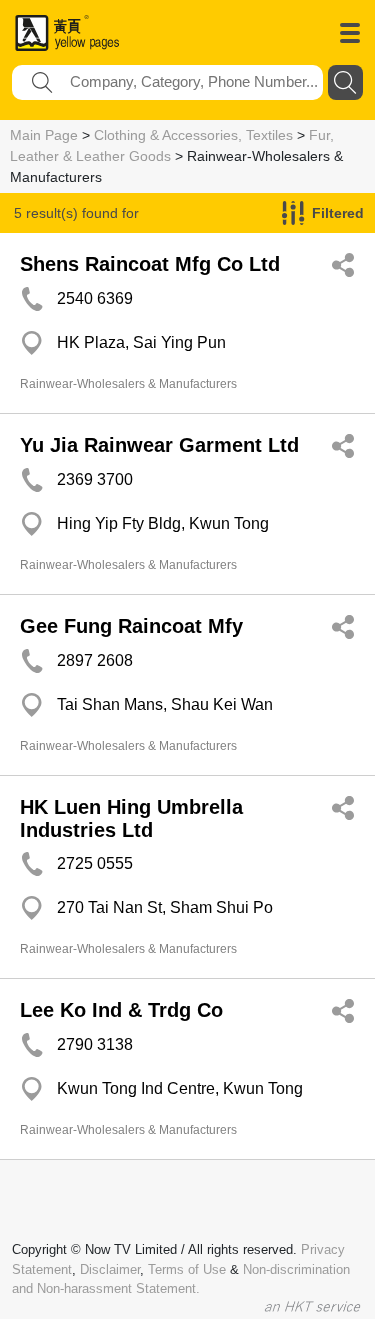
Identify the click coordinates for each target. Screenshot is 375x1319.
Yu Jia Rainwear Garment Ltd (159, 445)
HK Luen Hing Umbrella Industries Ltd (131, 818)
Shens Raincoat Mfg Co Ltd (150, 264)
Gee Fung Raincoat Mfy (131, 626)
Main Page (44, 135)
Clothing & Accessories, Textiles (193, 135)
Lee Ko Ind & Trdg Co (121, 1010)
